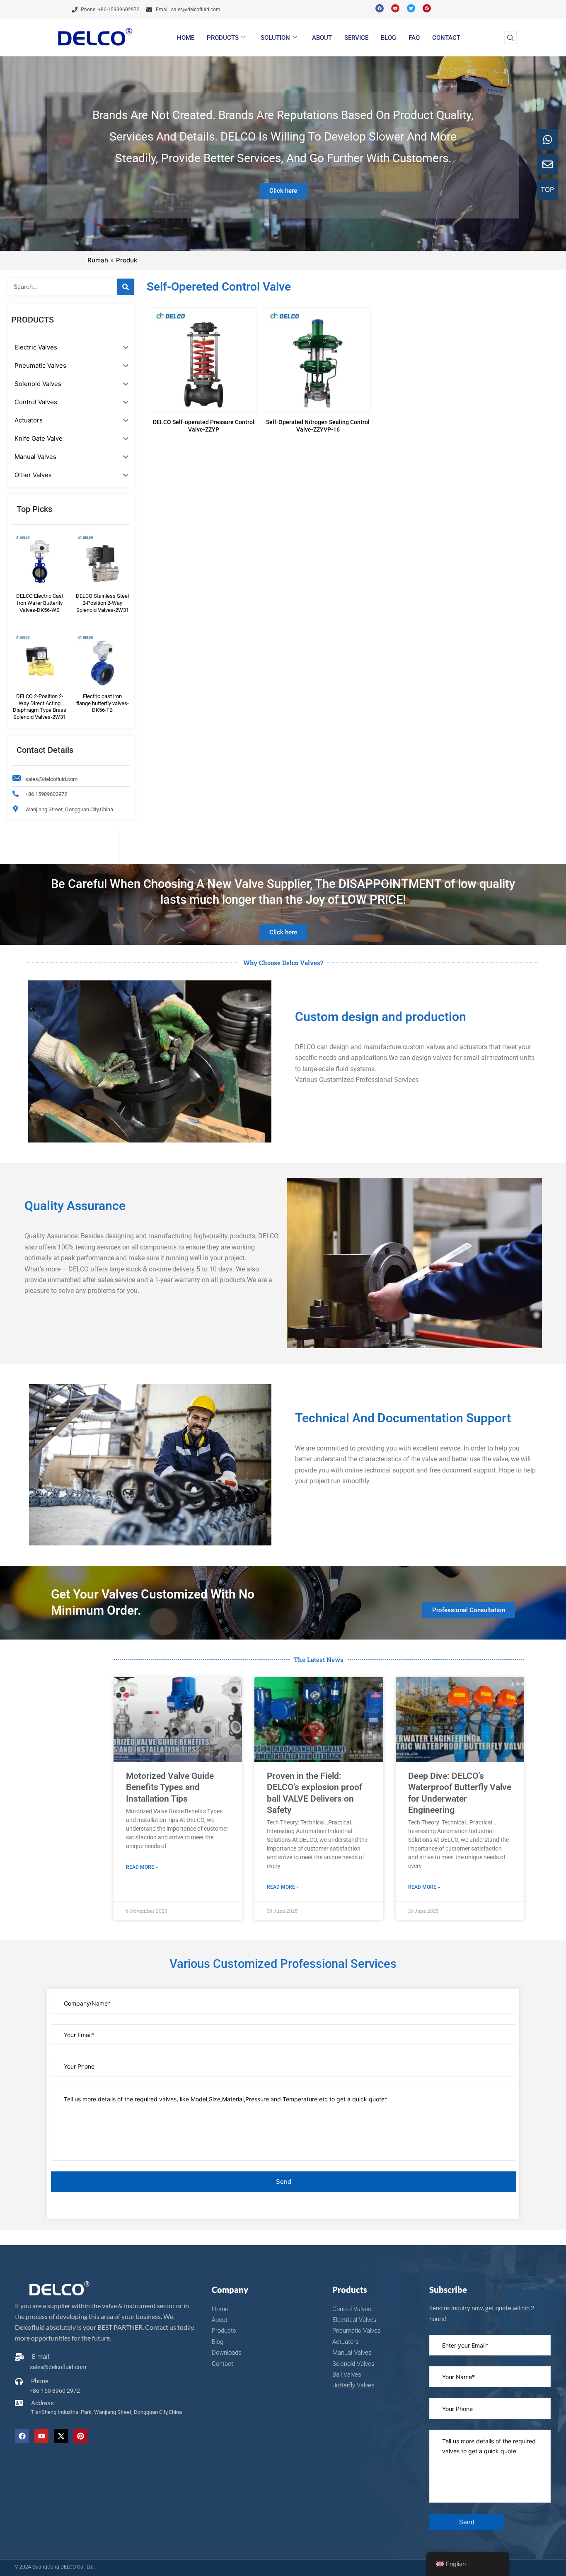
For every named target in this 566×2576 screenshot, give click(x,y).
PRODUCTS (223, 38)
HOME (186, 38)
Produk (127, 260)
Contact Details (45, 750)
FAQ (414, 38)
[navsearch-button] (510, 38)
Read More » (142, 1867)
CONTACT (446, 38)
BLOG (388, 38)
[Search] (126, 287)
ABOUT (322, 38)
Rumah (98, 260)
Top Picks (34, 509)
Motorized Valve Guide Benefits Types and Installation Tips (170, 1787)
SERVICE (356, 38)
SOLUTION (275, 38)
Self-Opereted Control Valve (219, 287)
